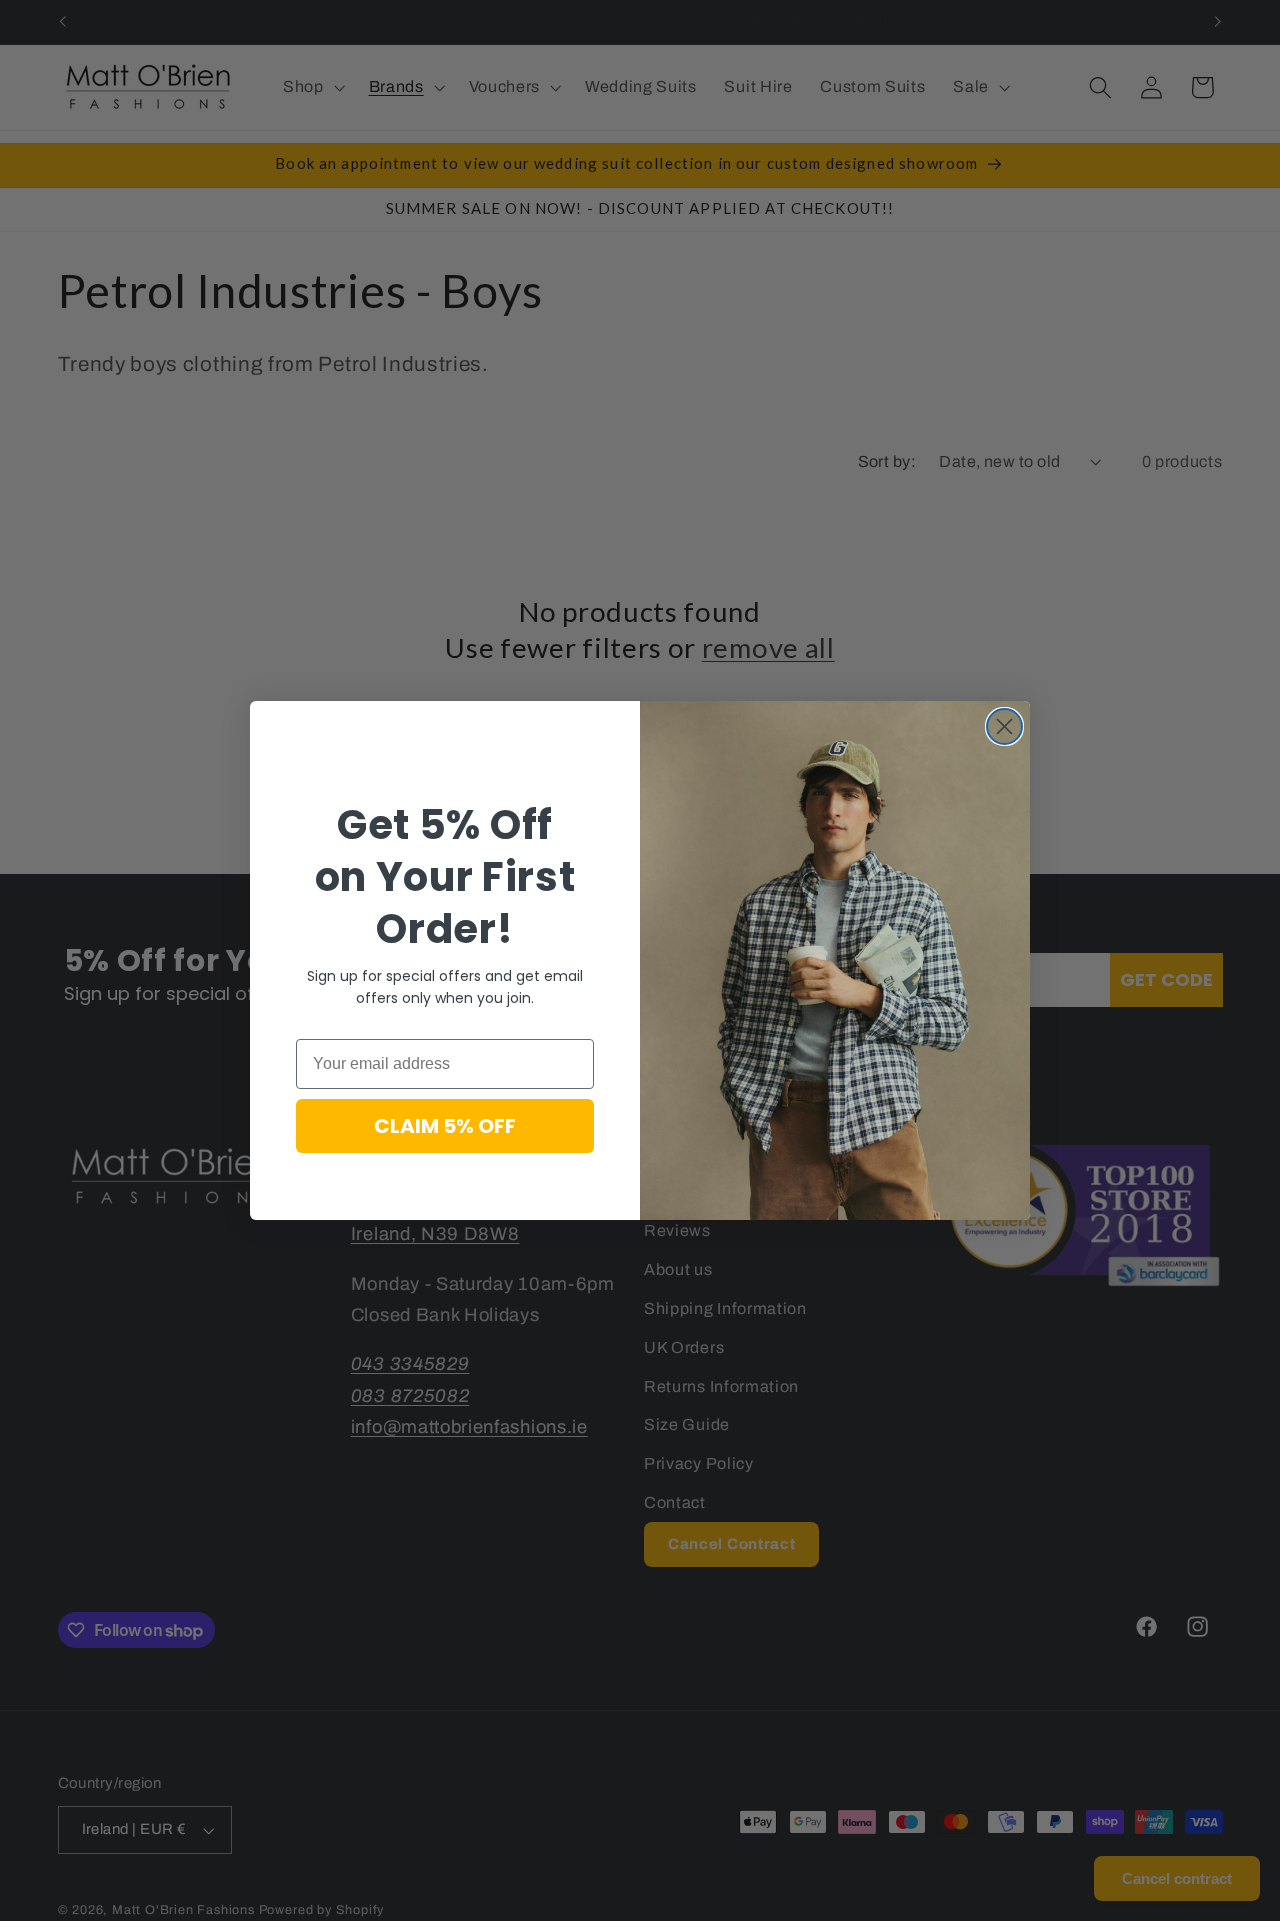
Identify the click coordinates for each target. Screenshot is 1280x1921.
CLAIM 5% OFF (445, 1126)
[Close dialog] (1004, 726)
